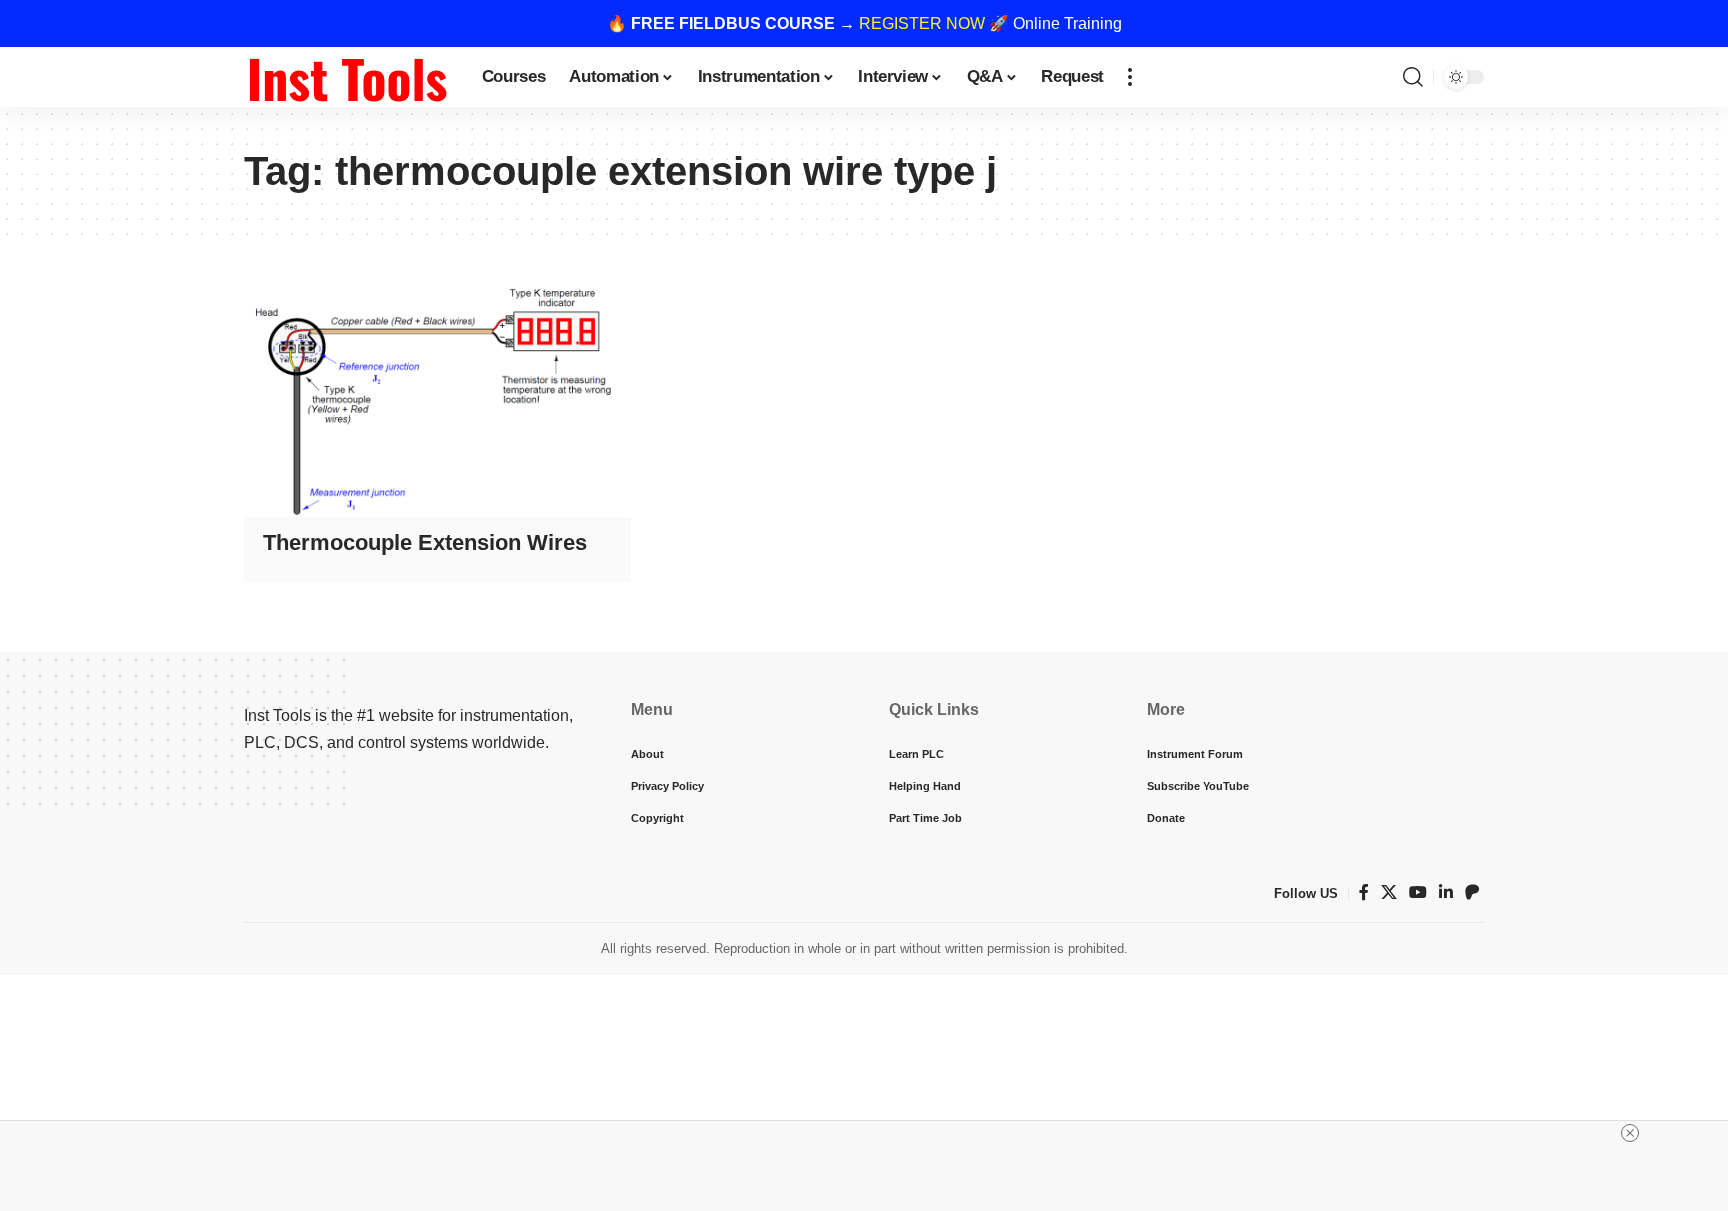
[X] (1389, 892)
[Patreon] (1472, 892)
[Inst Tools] (347, 77)
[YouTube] (1418, 892)
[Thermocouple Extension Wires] (437, 401)
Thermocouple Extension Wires (425, 542)
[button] (1130, 77)
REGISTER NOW (922, 23)
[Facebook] (1364, 892)
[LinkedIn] (1446, 892)
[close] (1630, 1133)
